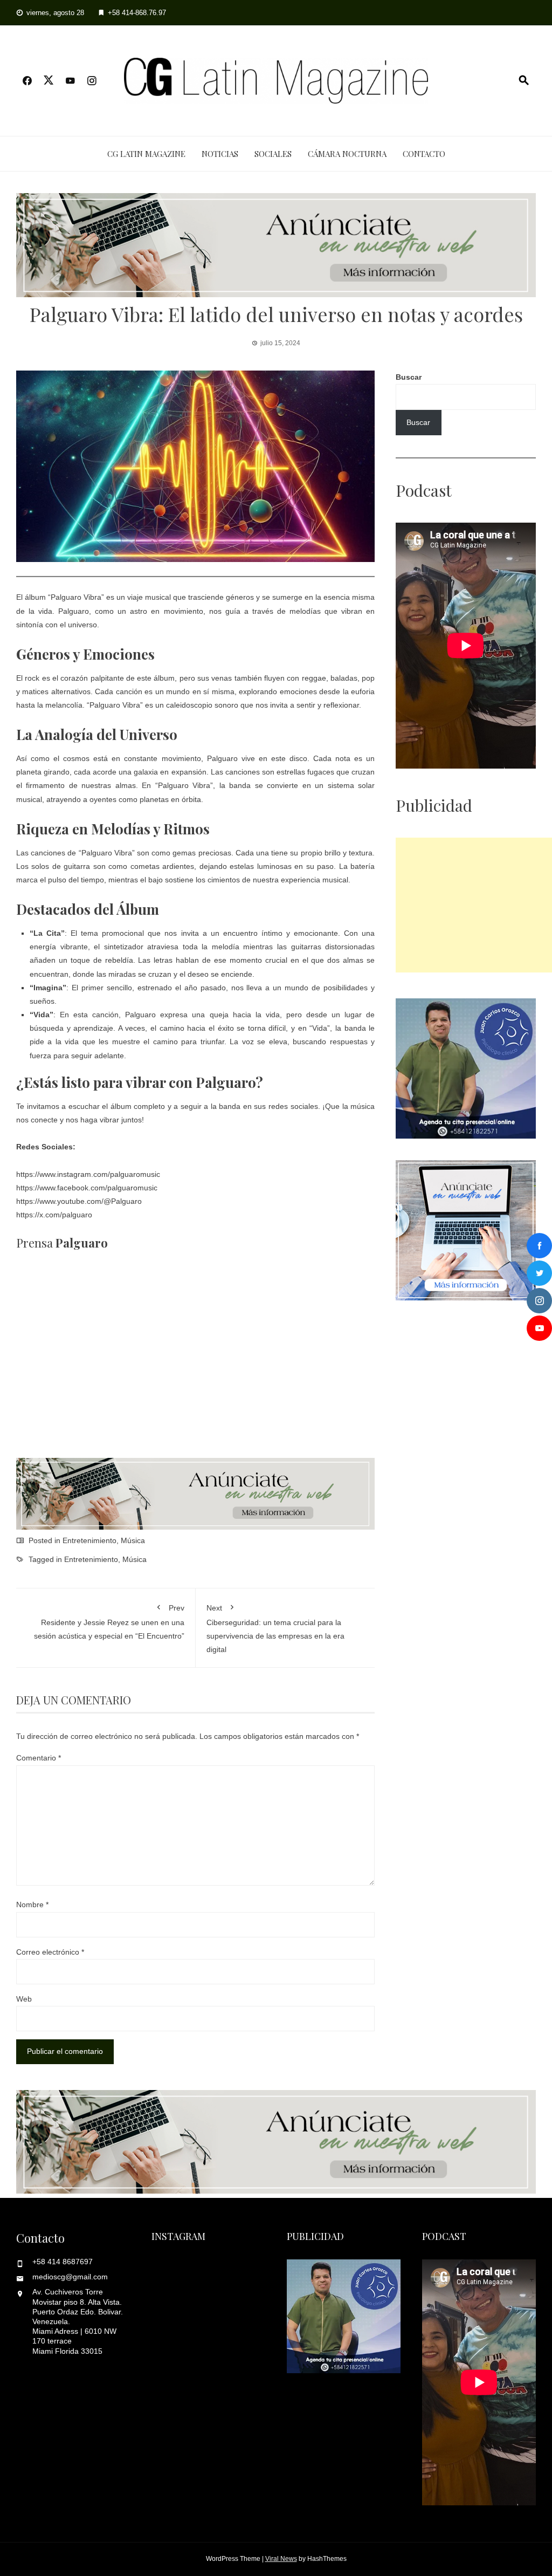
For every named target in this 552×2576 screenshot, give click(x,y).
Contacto (424, 154)
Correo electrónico (50, 1952)
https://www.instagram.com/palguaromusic (88, 1174)
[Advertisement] (474, 905)
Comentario (39, 1758)
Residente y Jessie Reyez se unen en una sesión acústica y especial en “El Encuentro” (109, 1622)
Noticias (220, 154)
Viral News (281, 2559)
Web (24, 1999)
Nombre (32, 1904)
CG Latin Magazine (146, 154)
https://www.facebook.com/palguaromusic (87, 1188)
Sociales (273, 154)
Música (133, 1540)
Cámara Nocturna (347, 154)
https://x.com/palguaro (54, 1215)
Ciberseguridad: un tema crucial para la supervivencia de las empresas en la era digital (275, 1629)
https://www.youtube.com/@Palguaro (79, 1201)
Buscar (409, 377)
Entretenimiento (89, 1540)
